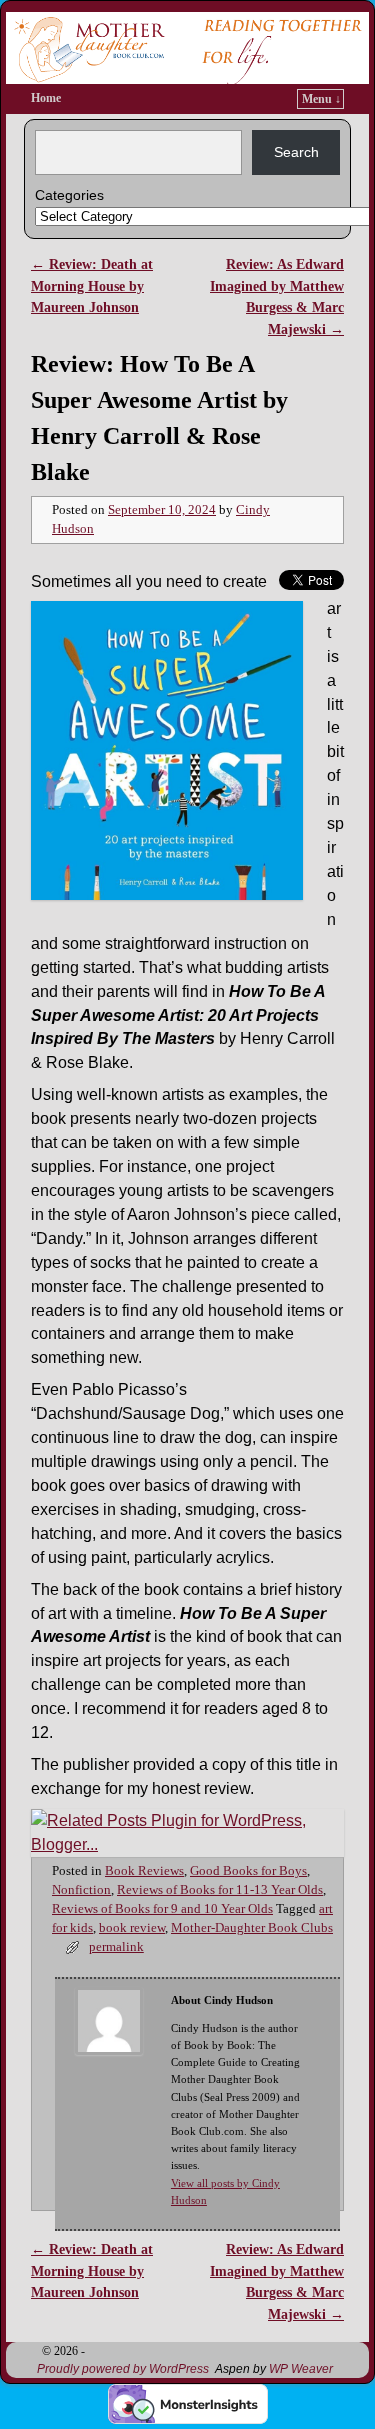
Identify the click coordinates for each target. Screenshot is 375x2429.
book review (132, 1928)
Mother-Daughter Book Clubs (252, 1928)
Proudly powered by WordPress (123, 2369)
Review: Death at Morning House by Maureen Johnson (92, 285)
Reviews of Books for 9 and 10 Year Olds (162, 1909)
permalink (116, 1947)
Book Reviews (144, 1871)
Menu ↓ (321, 99)
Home (46, 98)
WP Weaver (301, 2369)
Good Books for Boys (248, 1871)
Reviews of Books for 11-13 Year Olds (220, 1890)
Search (296, 152)
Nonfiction (81, 1890)
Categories (69, 195)
